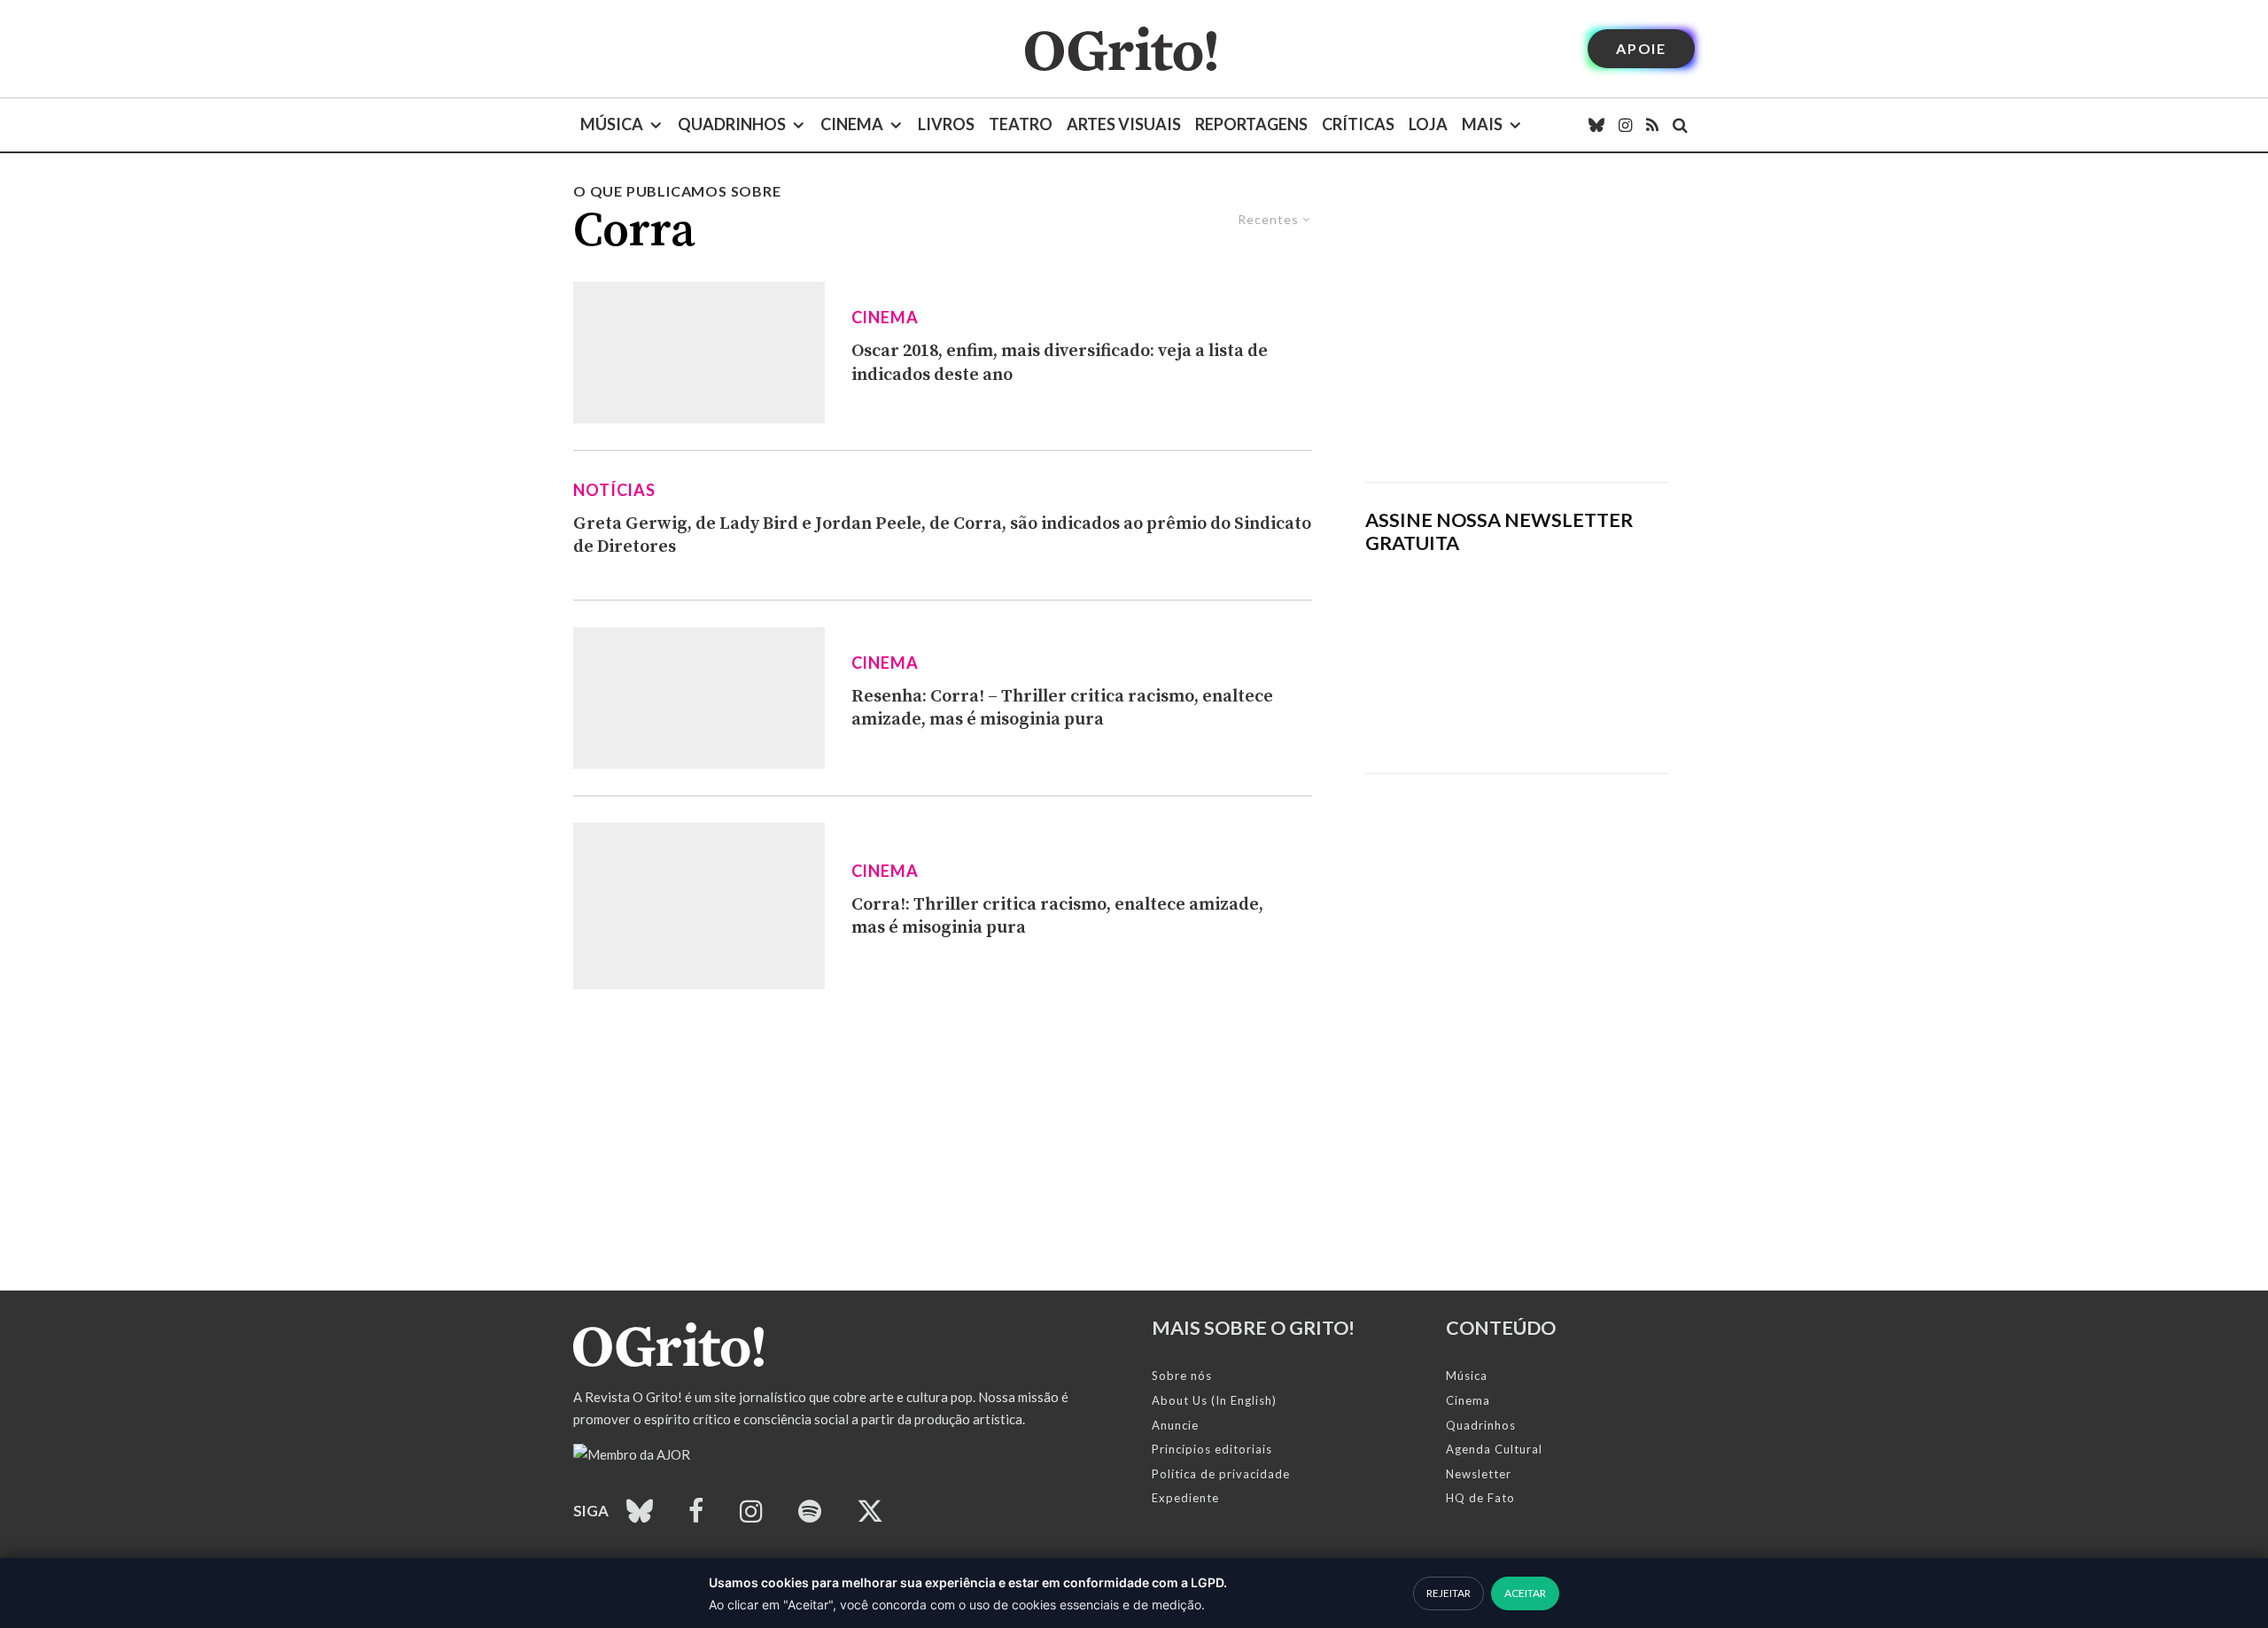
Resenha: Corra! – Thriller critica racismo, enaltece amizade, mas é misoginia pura (1062, 709)
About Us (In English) (1214, 1400)
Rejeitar (1449, 1593)
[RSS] (1652, 125)
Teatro (1021, 124)
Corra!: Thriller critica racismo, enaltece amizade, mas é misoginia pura (1057, 917)
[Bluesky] (1596, 125)
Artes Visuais (1124, 124)
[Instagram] (1625, 125)
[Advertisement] (1517, 331)
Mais (1482, 124)
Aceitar (1525, 1593)
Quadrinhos (732, 124)
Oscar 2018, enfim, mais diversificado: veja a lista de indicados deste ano (1060, 363)
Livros (946, 124)
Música (612, 124)
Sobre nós (1182, 1376)
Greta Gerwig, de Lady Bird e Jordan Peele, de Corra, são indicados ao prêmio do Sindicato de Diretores (942, 536)
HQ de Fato (1480, 1498)
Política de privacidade (1221, 1474)
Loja (1428, 124)
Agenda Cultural (1494, 1449)
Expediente (1185, 1498)
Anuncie (1175, 1425)
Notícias (614, 490)
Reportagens (1251, 124)
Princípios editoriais (1212, 1449)
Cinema (852, 124)
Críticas (1358, 124)
